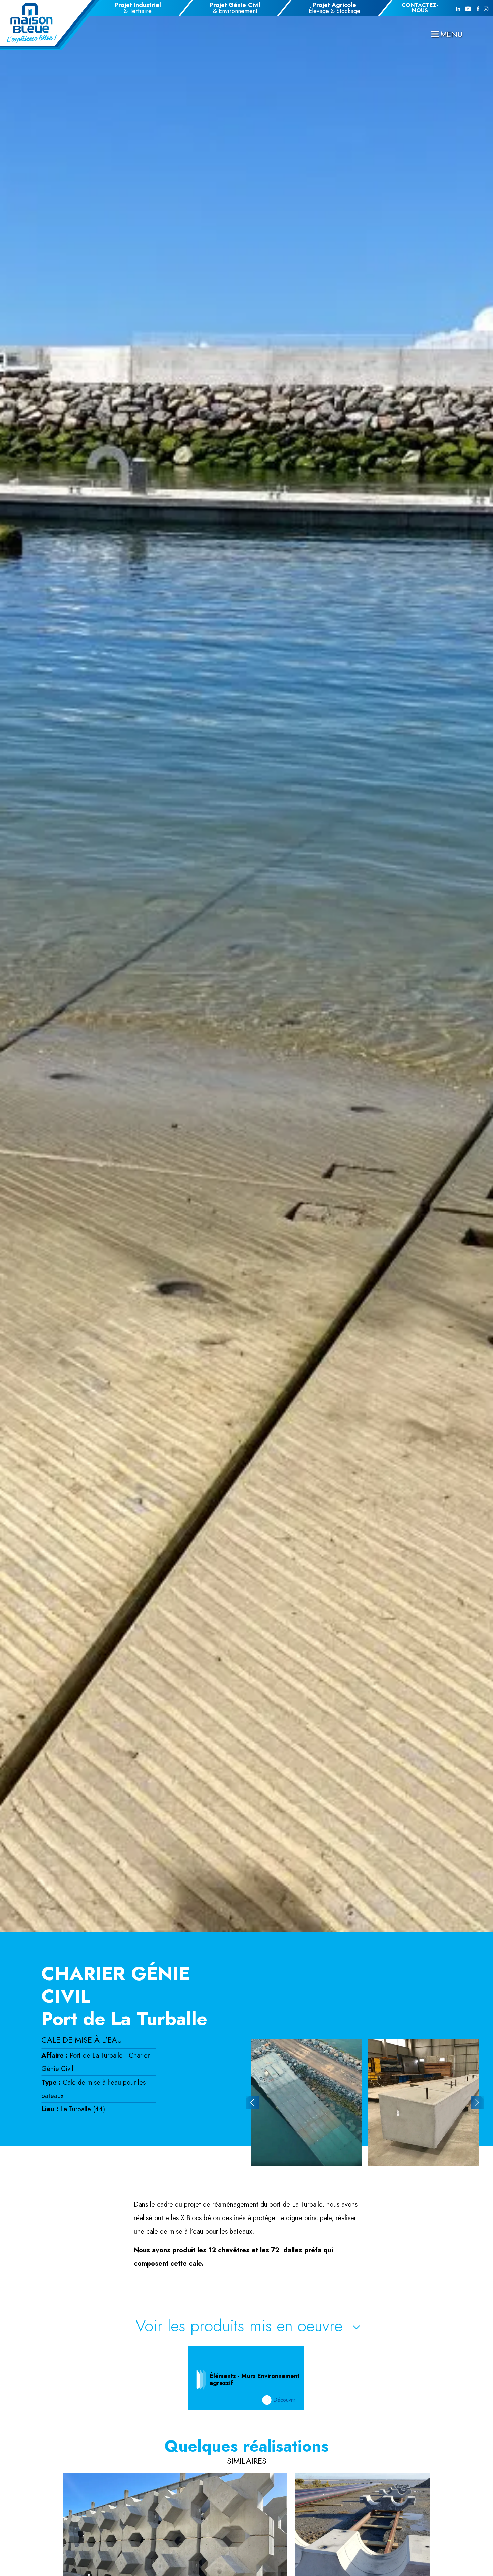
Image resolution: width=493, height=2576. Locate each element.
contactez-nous (420, 8)
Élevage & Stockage (334, 8)
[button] (252, 2103)
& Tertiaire (138, 8)
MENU (451, 34)
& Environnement (235, 8)
